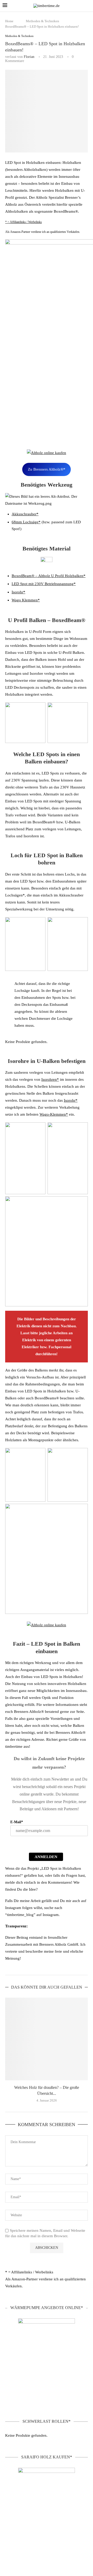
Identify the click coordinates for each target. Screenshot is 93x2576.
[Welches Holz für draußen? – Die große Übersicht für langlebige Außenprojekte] (47, 2039)
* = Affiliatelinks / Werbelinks (24, 222)
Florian (29, 57)
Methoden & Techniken (42, 21)
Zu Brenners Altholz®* (47, 469)
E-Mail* (17, 1822)
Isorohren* (50, 1079)
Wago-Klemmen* (54, 1114)
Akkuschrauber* (25, 514)
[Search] (88, 6)
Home (9, 21)
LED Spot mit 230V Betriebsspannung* (44, 584)
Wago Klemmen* (26, 600)
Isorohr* (18, 592)
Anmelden (46, 1857)
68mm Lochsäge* (26, 522)
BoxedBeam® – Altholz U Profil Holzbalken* (49, 576)
